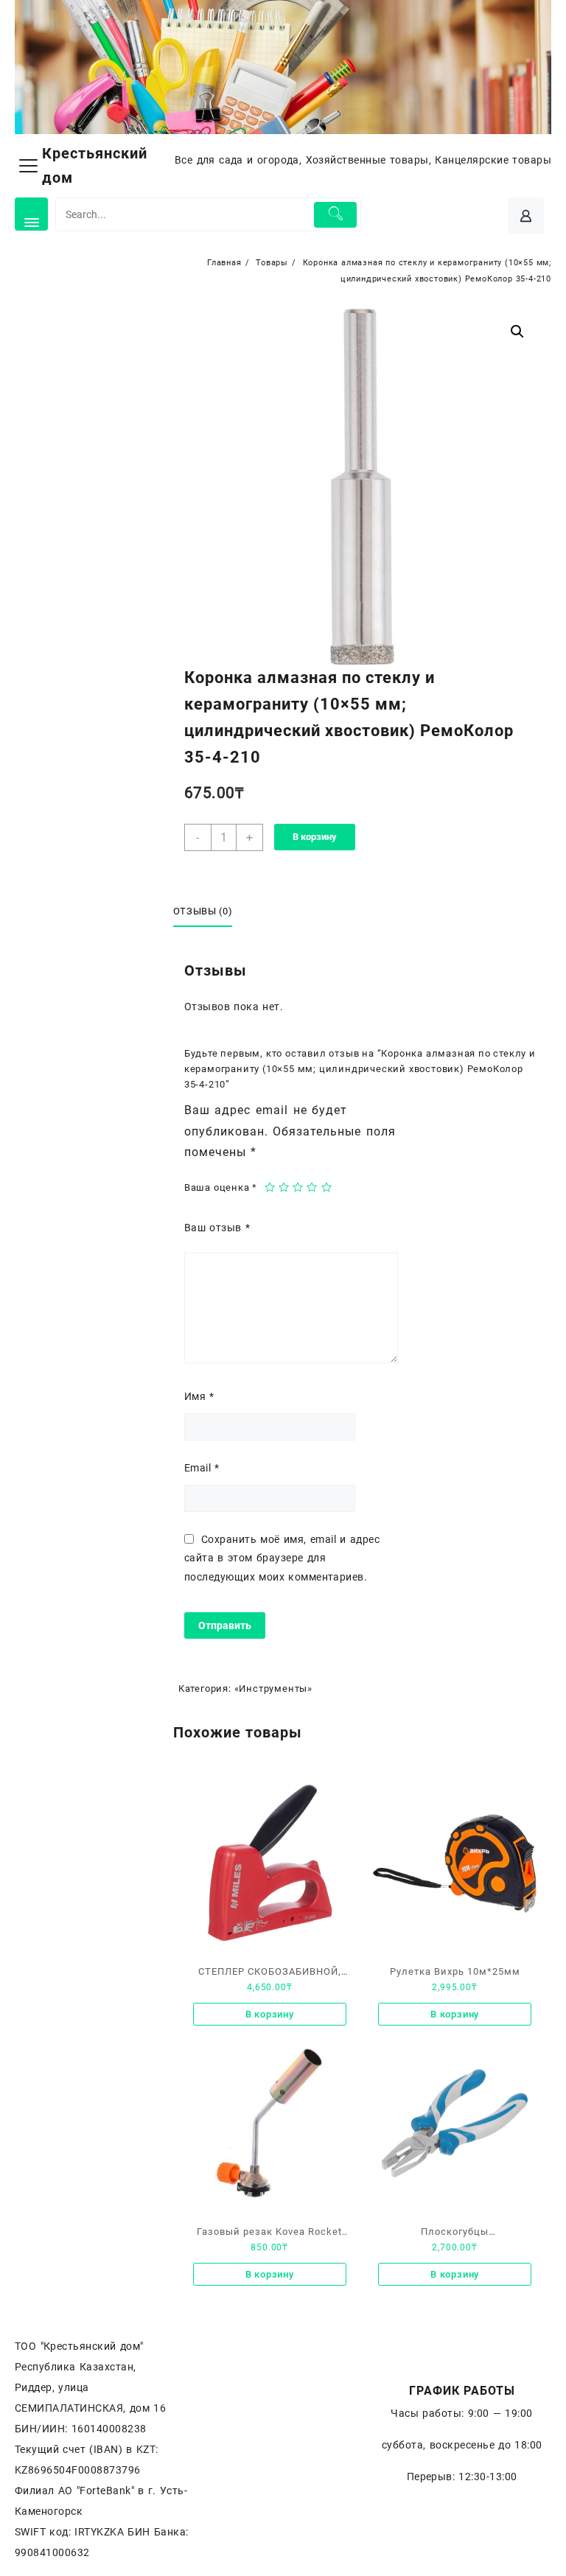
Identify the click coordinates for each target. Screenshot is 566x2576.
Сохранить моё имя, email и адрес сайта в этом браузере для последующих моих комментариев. (282, 1558)
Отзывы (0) (203, 911)
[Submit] (335, 215)
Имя (199, 1396)
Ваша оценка (221, 1187)
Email (202, 1468)
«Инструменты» (273, 1688)
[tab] (209, 912)
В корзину (315, 837)
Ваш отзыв (217, 1228)
